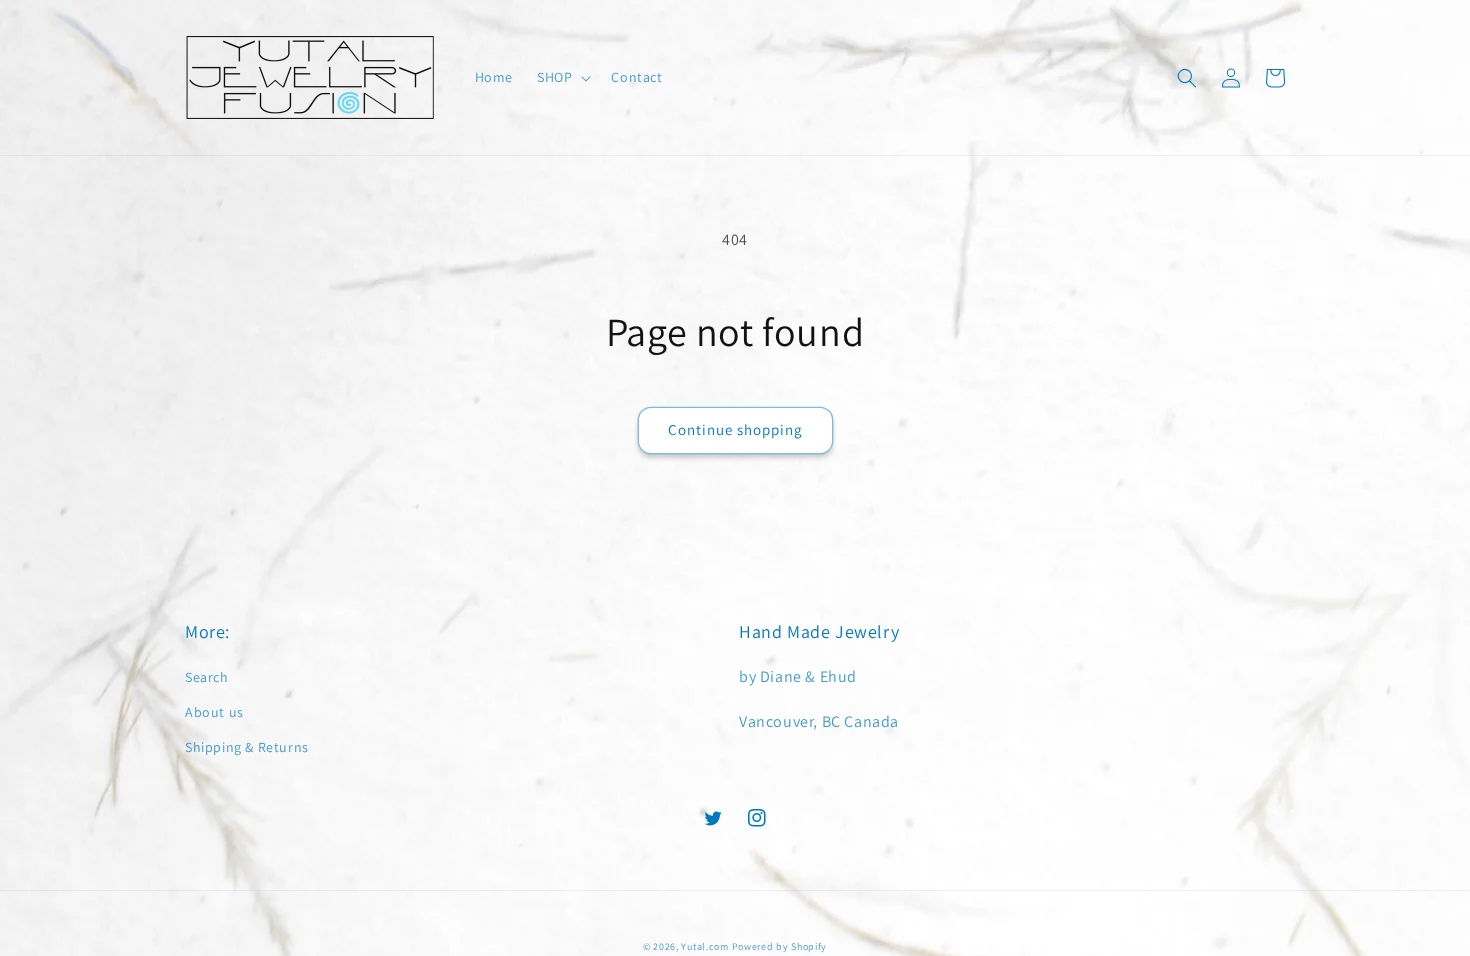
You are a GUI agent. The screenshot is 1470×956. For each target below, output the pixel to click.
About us (214, 712)
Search (207, 677)
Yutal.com (704, 946)
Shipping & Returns (247, 747)
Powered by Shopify (780, 946)
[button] (562, 77)
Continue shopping (735, 429)
